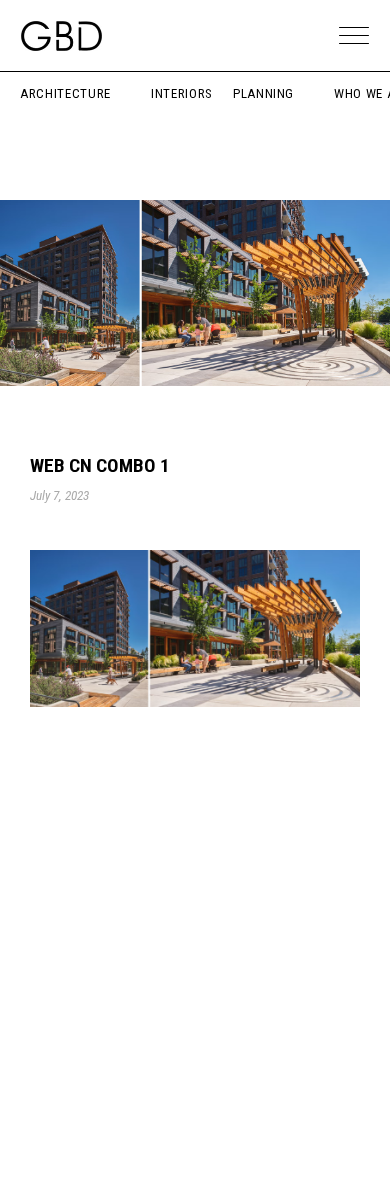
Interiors (182, 93)
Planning (263, 93)
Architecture (65, 93)
